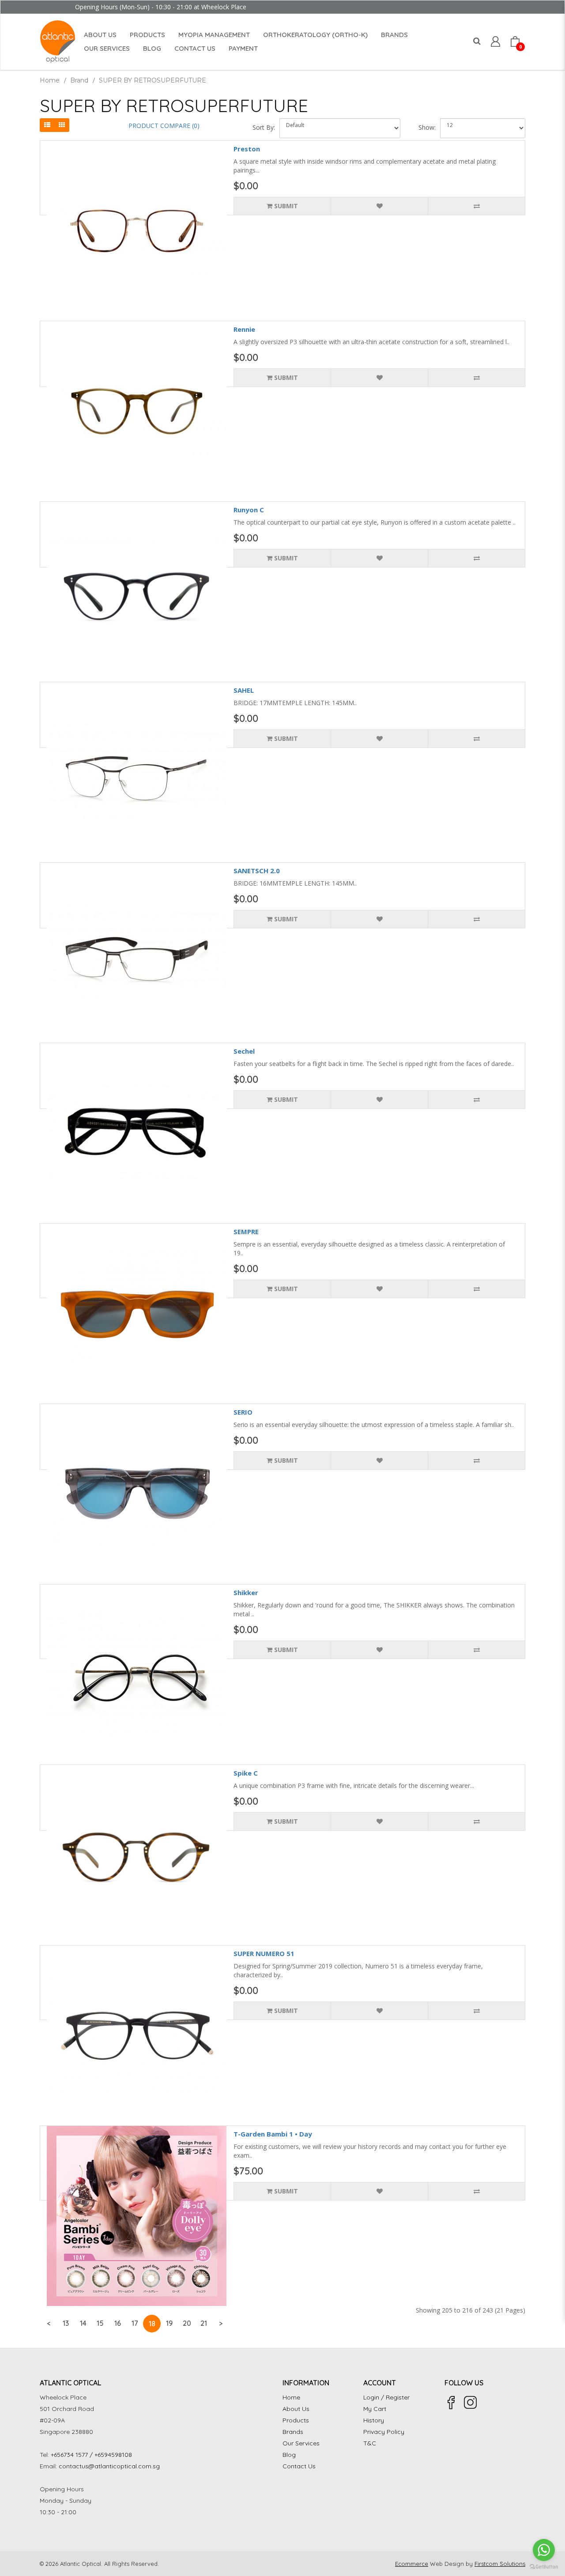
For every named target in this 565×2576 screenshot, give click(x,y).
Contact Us (299, 2466)
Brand (79, 80)
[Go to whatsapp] (544, 2550)
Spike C (246, 1773)
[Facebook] (451, 2403)
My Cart (375, 2409)
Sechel (244, 1051)
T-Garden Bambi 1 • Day (273, 2134)
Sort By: (264, 127)
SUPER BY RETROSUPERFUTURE (153, 80)
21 (204, 2323)
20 (187, 2323)
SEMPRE (246, 1232)
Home (50, 80)
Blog (289, 2455)
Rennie (244, 329)
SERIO (243, 1412)
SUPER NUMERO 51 (264, 1953)
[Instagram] (471, 2403)
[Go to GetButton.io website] (544, 2567)
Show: (427, 127)
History (374, 2420)
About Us (296, 2409)
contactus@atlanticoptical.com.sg (109, 2466)
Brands (293, 2432)
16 (118, 2323)
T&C (370, 2443)
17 (135, 2323)
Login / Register (386, 2397)
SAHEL (244, 690)
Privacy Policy (384, 2432)
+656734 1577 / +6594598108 (91, 2455)
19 (169, 2323)
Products (296, 2420)
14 (83, 2323)
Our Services (301, 2443)
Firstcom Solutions (500, 2564)
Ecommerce (412, 2564)
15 (100, 2323)
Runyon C (249, 510)
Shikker (246, 1592)
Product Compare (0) (164, 126)
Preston (247, 149)
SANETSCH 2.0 (257, 871)
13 (66, 2323)
